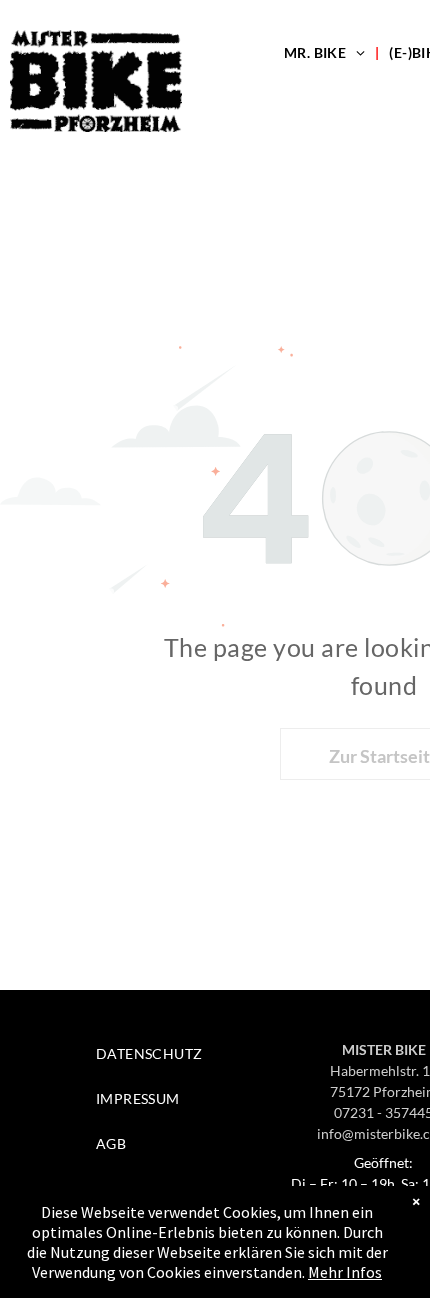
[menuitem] (326, 52)
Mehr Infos (345, 1272)
